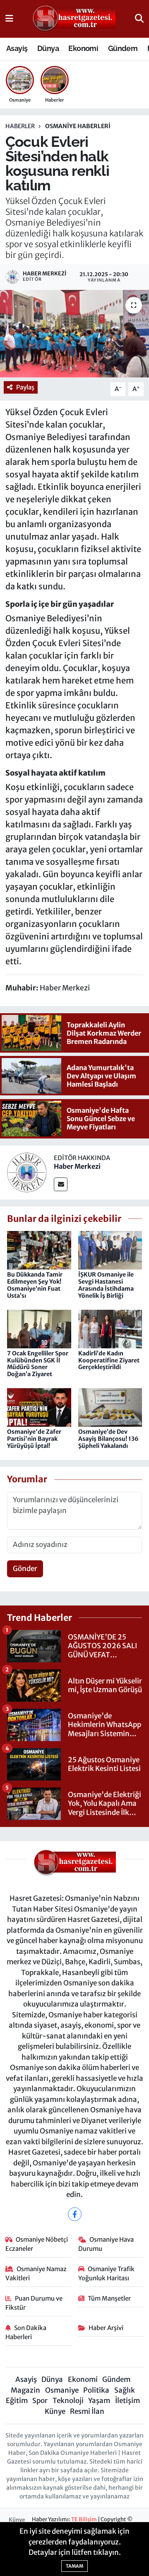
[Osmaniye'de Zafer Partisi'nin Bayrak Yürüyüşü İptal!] (39, 1407)
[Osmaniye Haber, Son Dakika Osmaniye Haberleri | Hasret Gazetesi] (74, 19)
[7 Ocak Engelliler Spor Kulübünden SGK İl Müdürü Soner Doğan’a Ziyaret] (39, 1328)
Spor (40, 2401)
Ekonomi (83, 48)
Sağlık (125, 2390)
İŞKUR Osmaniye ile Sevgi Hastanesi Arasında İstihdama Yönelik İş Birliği (106, 1285)
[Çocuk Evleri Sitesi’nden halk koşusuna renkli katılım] (74, 334)
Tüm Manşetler (109, 2298)
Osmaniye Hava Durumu (106, 2244)
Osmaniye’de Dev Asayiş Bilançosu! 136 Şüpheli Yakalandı (108, 1439)
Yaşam (99, 2401)
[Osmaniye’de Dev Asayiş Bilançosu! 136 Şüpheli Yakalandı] (110, 1407)
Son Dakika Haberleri (26, 2332)
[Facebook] (75, 2214)
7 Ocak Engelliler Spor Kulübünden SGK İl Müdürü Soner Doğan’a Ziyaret (38, 1364)
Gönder (25, 1569)
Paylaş (25, 387)
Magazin (25, 2390)
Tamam (74, 2566)
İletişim (127, 2401)
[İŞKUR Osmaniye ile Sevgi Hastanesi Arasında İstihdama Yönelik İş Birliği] (110, 1250)
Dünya (48, 48)
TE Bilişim (84, 2519)
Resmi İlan (87, 2411)
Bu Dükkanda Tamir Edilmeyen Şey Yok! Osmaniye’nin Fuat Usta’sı (35, 1285)
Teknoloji (68, 2401)
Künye (55, 2411)
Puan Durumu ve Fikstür (34, 2303)
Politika (96, 2390)
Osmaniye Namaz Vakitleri (36, 2273)
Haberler (20, 126)
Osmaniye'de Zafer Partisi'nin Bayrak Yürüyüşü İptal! (34, 1439)
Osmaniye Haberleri (78, 126)
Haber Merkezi (77, 1166)
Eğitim (17, 2401)
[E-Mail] (61, 1184)
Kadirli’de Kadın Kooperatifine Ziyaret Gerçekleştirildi (109, 1360)
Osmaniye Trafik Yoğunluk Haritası (107, 2273)
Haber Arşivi (106, 2328)
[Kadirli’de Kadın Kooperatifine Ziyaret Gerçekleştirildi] (110, 1328)
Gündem (123, 48)
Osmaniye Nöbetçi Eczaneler (37, 2244)
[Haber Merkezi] (27, 1172)
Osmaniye (62, 2390)
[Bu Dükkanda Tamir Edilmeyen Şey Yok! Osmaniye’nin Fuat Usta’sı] (39, 1250)
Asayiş (17, 48)
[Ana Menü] (9, 19)
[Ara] (139, 19)
